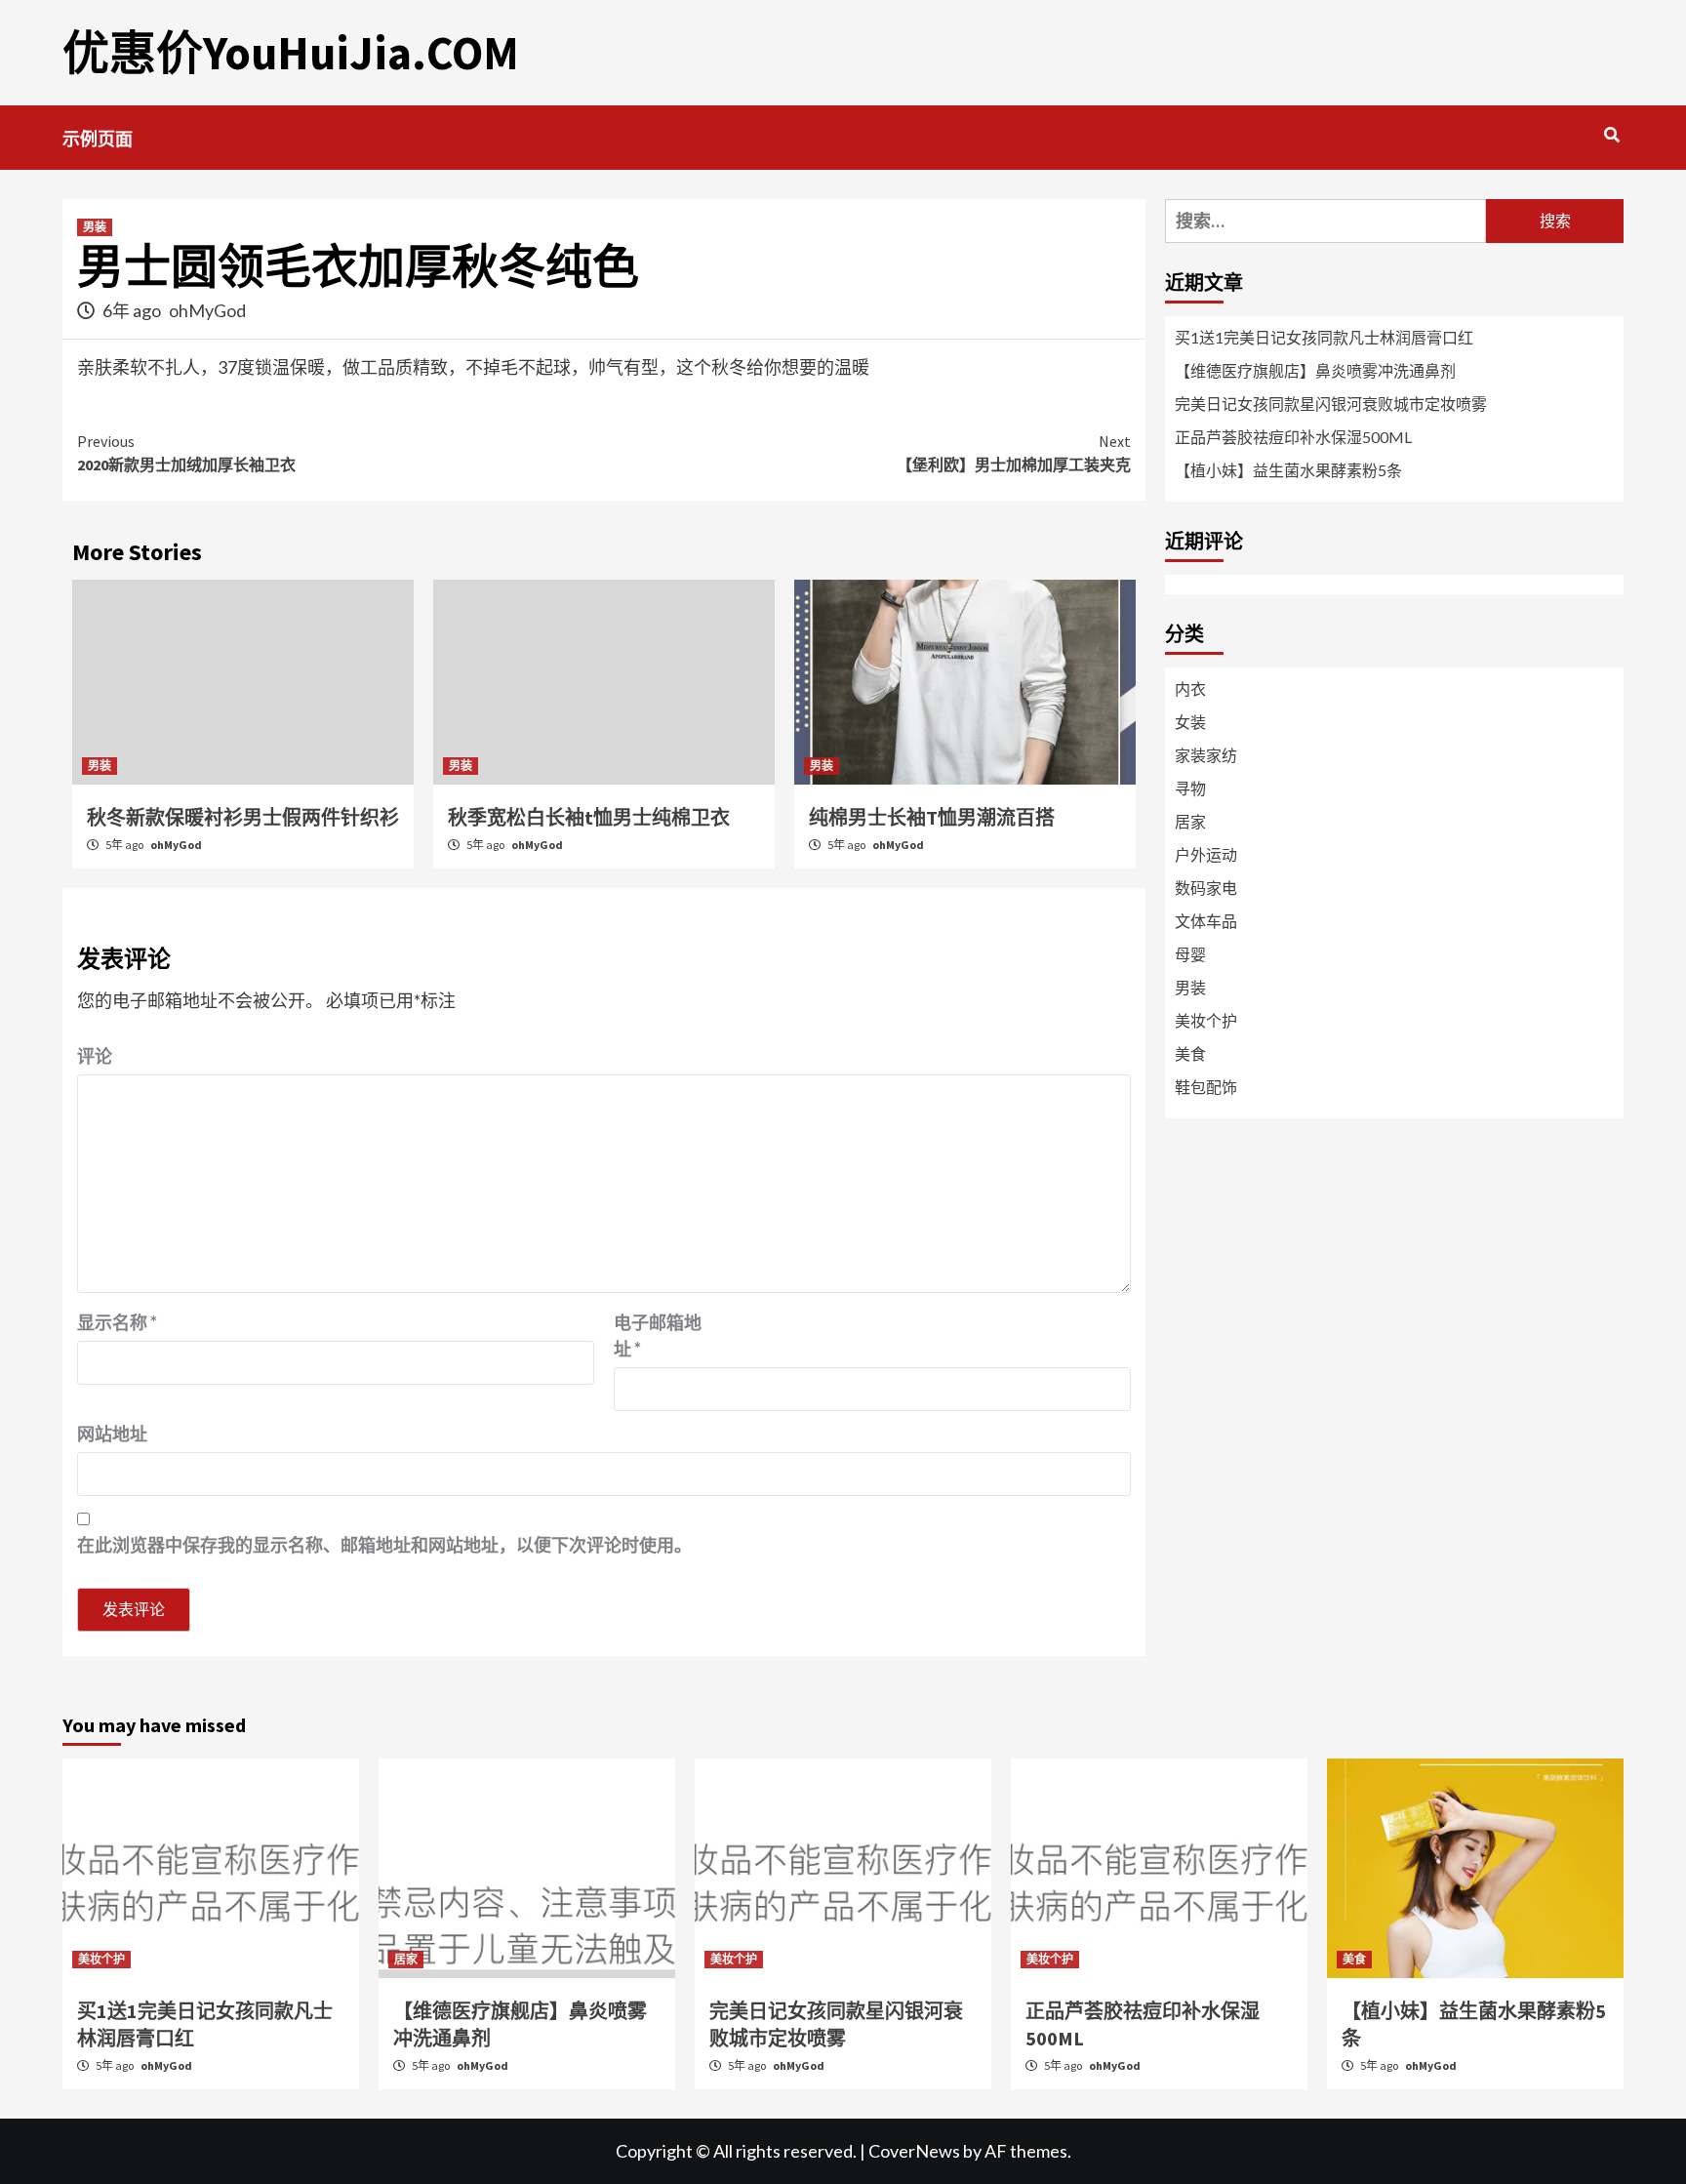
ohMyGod (207, 310)
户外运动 (1206, 854)
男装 (95, 227)
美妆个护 (1206, 1020)
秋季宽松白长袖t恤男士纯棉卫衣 (589, 817)
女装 (1190, 722)
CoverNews (914, 2151)
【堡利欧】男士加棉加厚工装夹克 (1014, 453)
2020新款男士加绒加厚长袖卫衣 (186, 453)
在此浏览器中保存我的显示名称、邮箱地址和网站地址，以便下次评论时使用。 (384, 1545)
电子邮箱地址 (658, 1335)
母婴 (1190, 954)
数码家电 (1206, 888)
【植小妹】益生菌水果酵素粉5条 (1288, 470)
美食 (1190, 1053)
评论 (95, 1056)
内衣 (1190, 688)
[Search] (1611, 135)
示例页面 (98, 139)
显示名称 (117, 1322)
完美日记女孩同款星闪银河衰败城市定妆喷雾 (1331, 404)
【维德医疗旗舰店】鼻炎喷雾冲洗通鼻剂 (1315, 370)
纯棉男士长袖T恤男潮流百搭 (932, 817)
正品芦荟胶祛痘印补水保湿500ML (1293, 437)
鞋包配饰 (1206, 1087)
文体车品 (1206, 921)
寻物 (1190, 788)
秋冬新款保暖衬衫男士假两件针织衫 (243, 817)
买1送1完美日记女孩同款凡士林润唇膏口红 (1324, 337)
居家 (1190, 821)
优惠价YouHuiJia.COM (291, 53)
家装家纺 (1206, 755)
